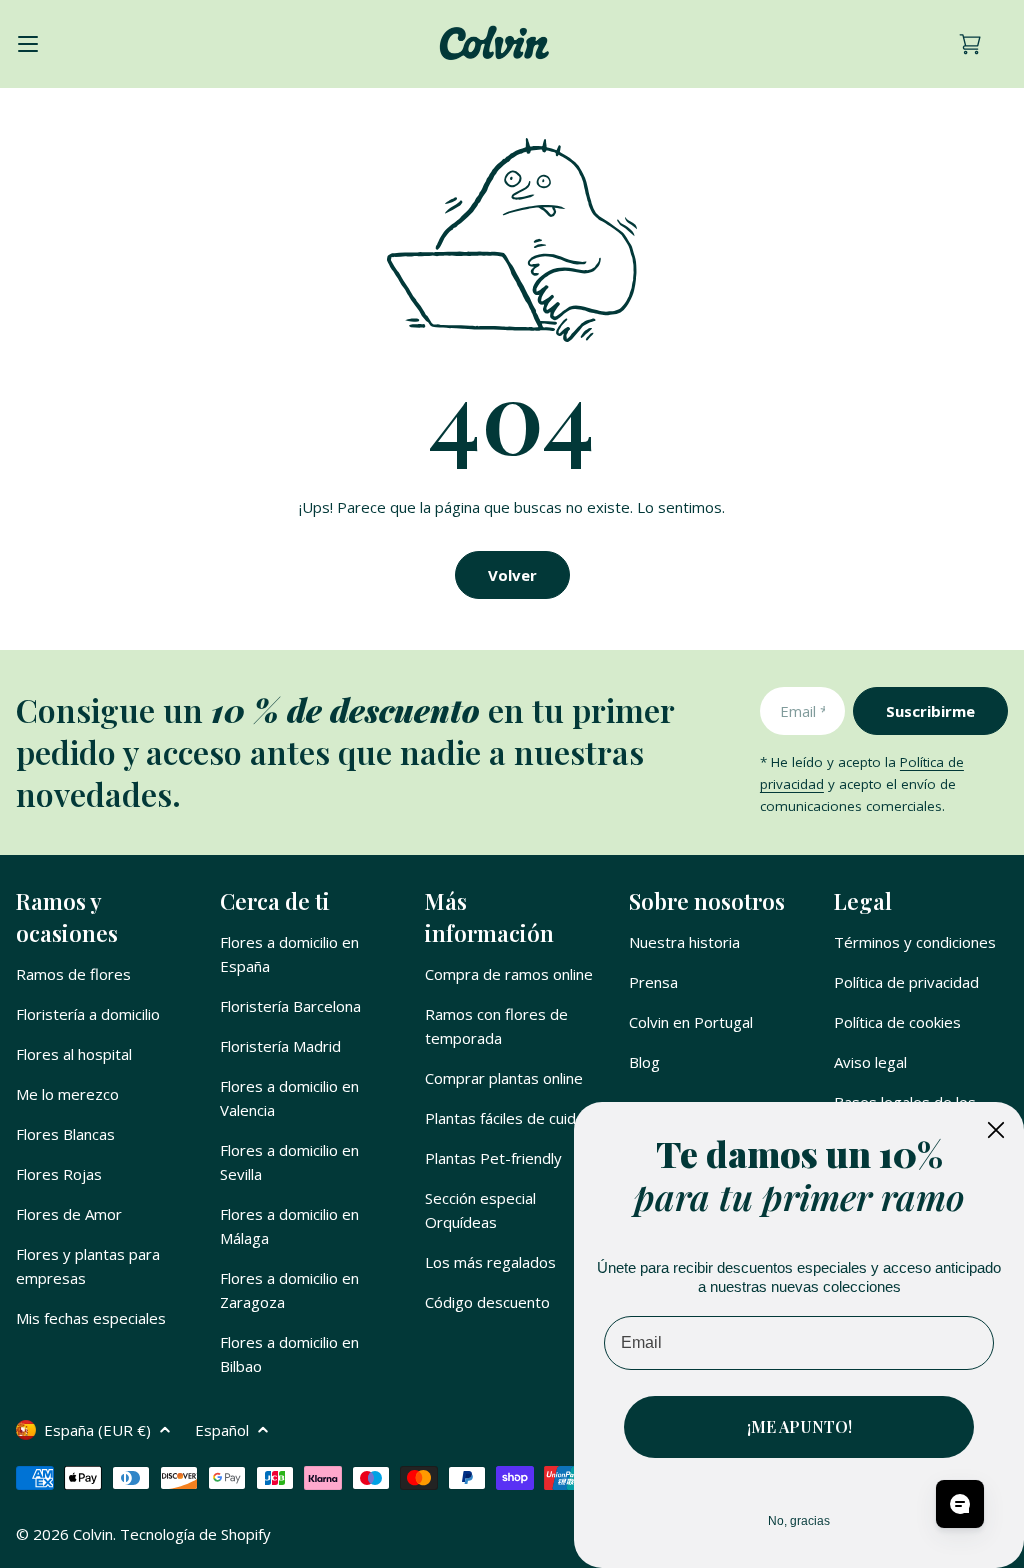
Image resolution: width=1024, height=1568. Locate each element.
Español (222, 1430)
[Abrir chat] (960, 1504)
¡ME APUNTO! (799, 1426)
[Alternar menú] (28, 44)
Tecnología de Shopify (195, 1534)
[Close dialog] (996, 1130)
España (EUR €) (97, 1430)
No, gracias (799, 1521)
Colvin (93, 1534)
